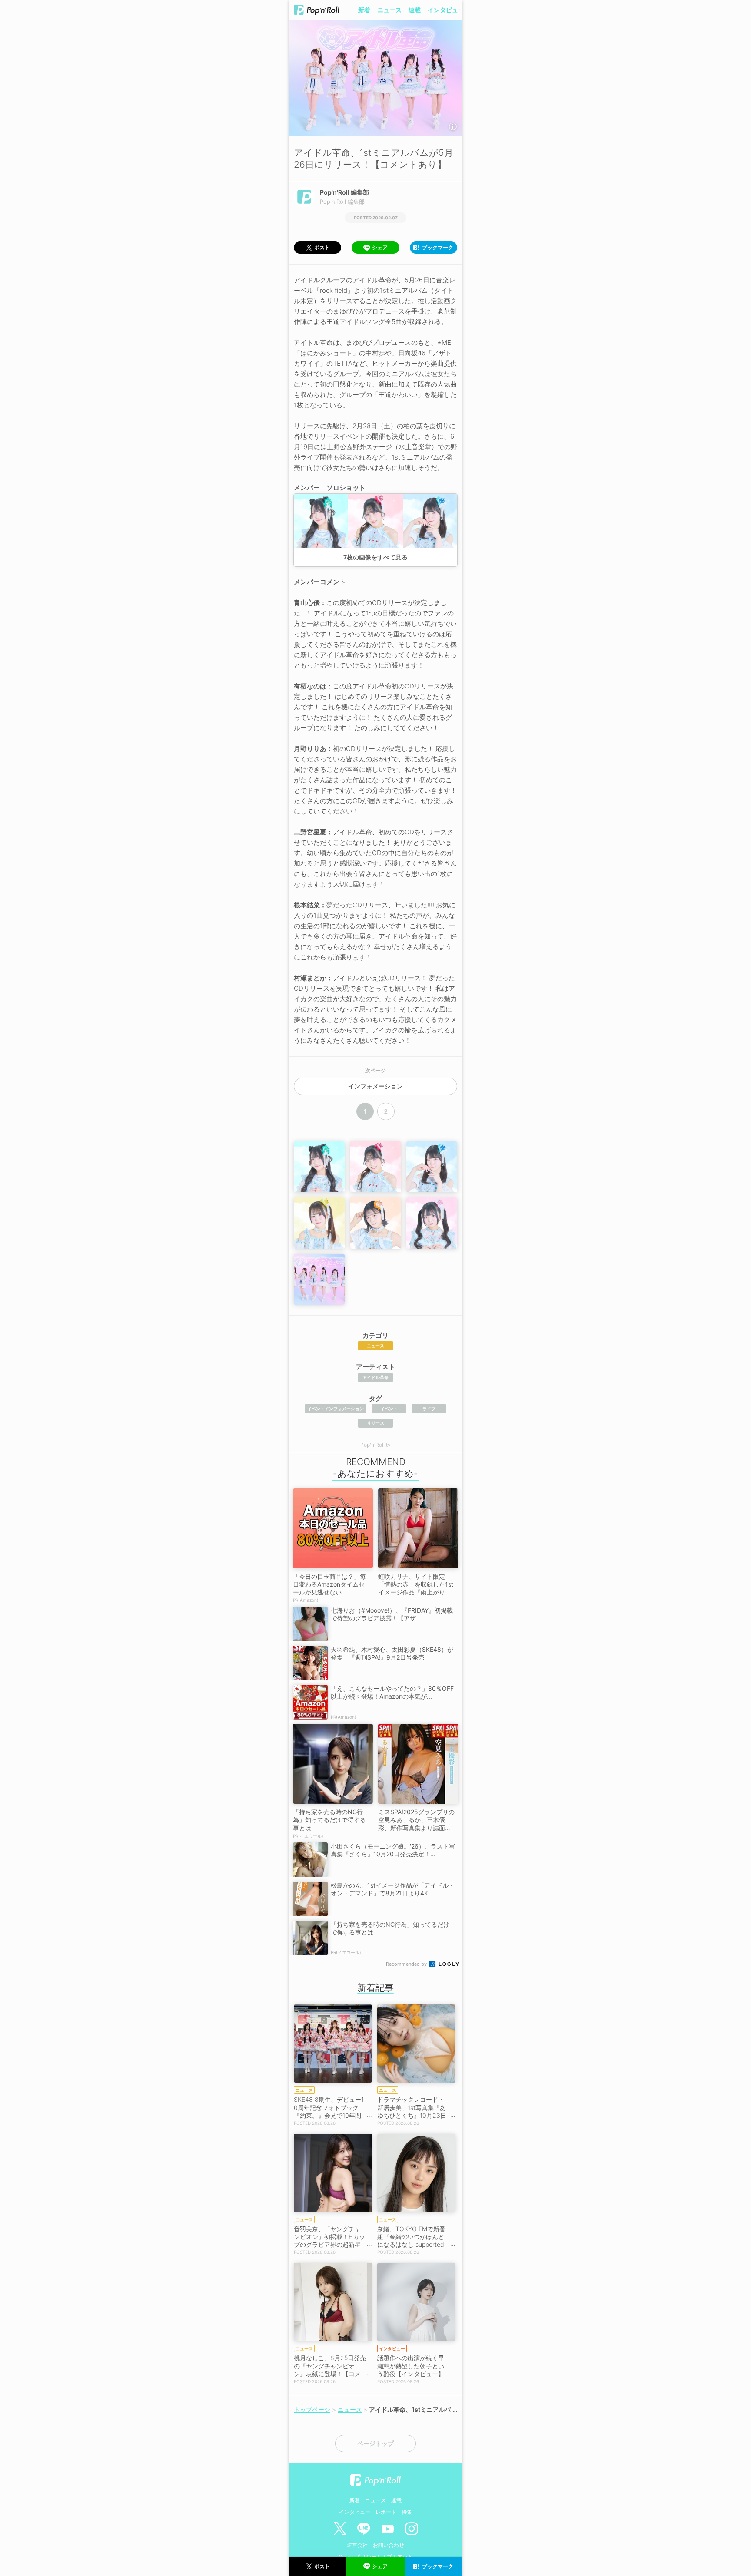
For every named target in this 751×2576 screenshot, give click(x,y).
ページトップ (375, 2444)
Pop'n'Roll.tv (375, 1445)
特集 (407, 2512)
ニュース (389, 10)
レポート (386, 2512)
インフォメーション (375, 1086)
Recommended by (407, 1964)
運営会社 (357, 2545)
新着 (364, 10)
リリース (375, 1423)
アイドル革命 (375, 1377)
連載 (415, 10)
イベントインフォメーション (336, 1409)
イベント (389, 1409)
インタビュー (446, 10)
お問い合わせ (389, 2545)
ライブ (429, 1409)
